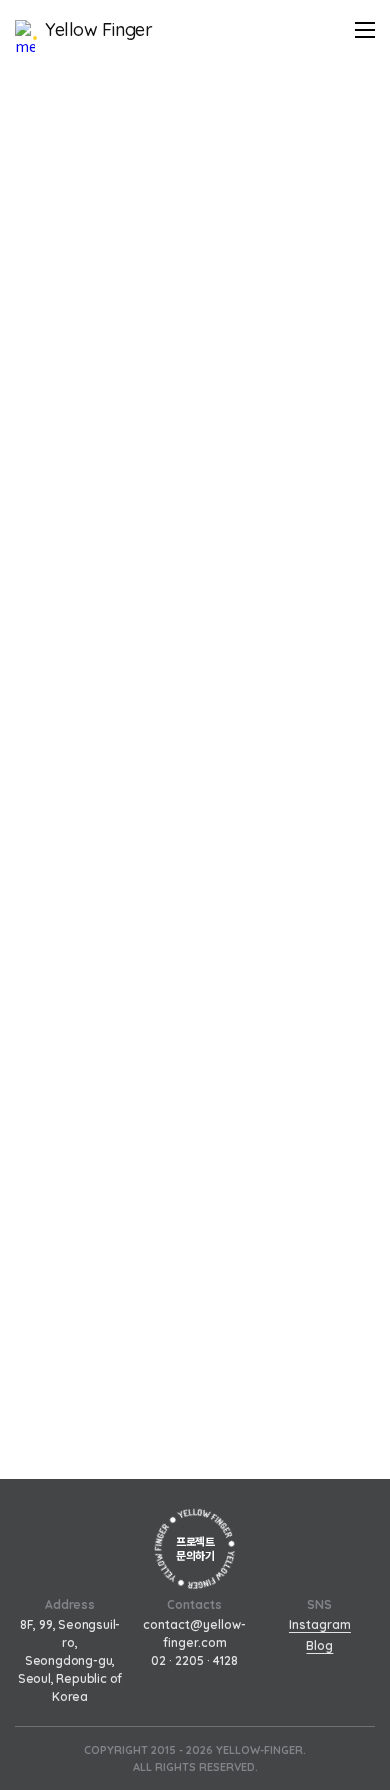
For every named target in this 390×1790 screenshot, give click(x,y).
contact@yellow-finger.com (194, 1633)
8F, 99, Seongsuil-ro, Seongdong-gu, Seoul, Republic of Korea (70, 1660)
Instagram (320, 1624)
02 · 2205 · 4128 (194, 1660)
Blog (319, 1645)
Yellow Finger (98, 30)
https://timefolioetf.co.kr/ (95, 504)
